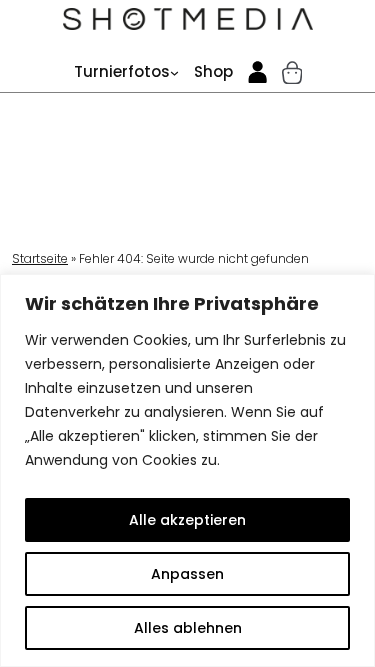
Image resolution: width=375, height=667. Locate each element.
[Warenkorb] (292, 72)
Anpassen (187, 574)
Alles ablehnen (188, 628)
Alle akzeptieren (187, 520)
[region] (187, 470)
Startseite (40, 258)
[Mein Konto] (258, 72)
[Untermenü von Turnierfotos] (174, 72)
